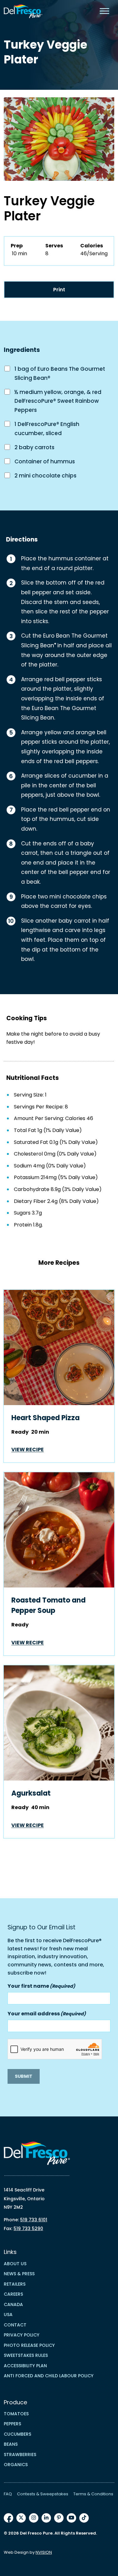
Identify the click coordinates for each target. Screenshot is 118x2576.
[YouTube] (71, 2518)
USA (8, 2315)
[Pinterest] (59, 2518)
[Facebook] (8, 2518)
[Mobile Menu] (104, 11)
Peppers (12, 2424)
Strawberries (20, 2455)
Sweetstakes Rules (26, 2355)
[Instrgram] (34, 2518)
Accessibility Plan (25, 2366)
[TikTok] (84, 2518)
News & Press (19, 2274)
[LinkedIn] (46, 2518)
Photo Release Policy (29, 2345)
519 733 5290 (28, 2228)
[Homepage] (23, 11)
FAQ (8, 2494)
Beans (11, 2444)
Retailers (15, 2284)
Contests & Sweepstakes (43, 2494)
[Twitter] (21, 2518)
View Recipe (28, 1450)
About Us (15, 2264)
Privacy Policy (22, 2335)
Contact (15, 2325)
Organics (16, 2465)
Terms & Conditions (93, 2494)
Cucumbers (17, 2434)
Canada (13, 2304)
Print (59, 290)
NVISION (44, 2552)
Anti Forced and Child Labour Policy (49, 2376)
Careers (13, 2294)
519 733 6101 (34, 2220)
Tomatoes (16, 2414)
